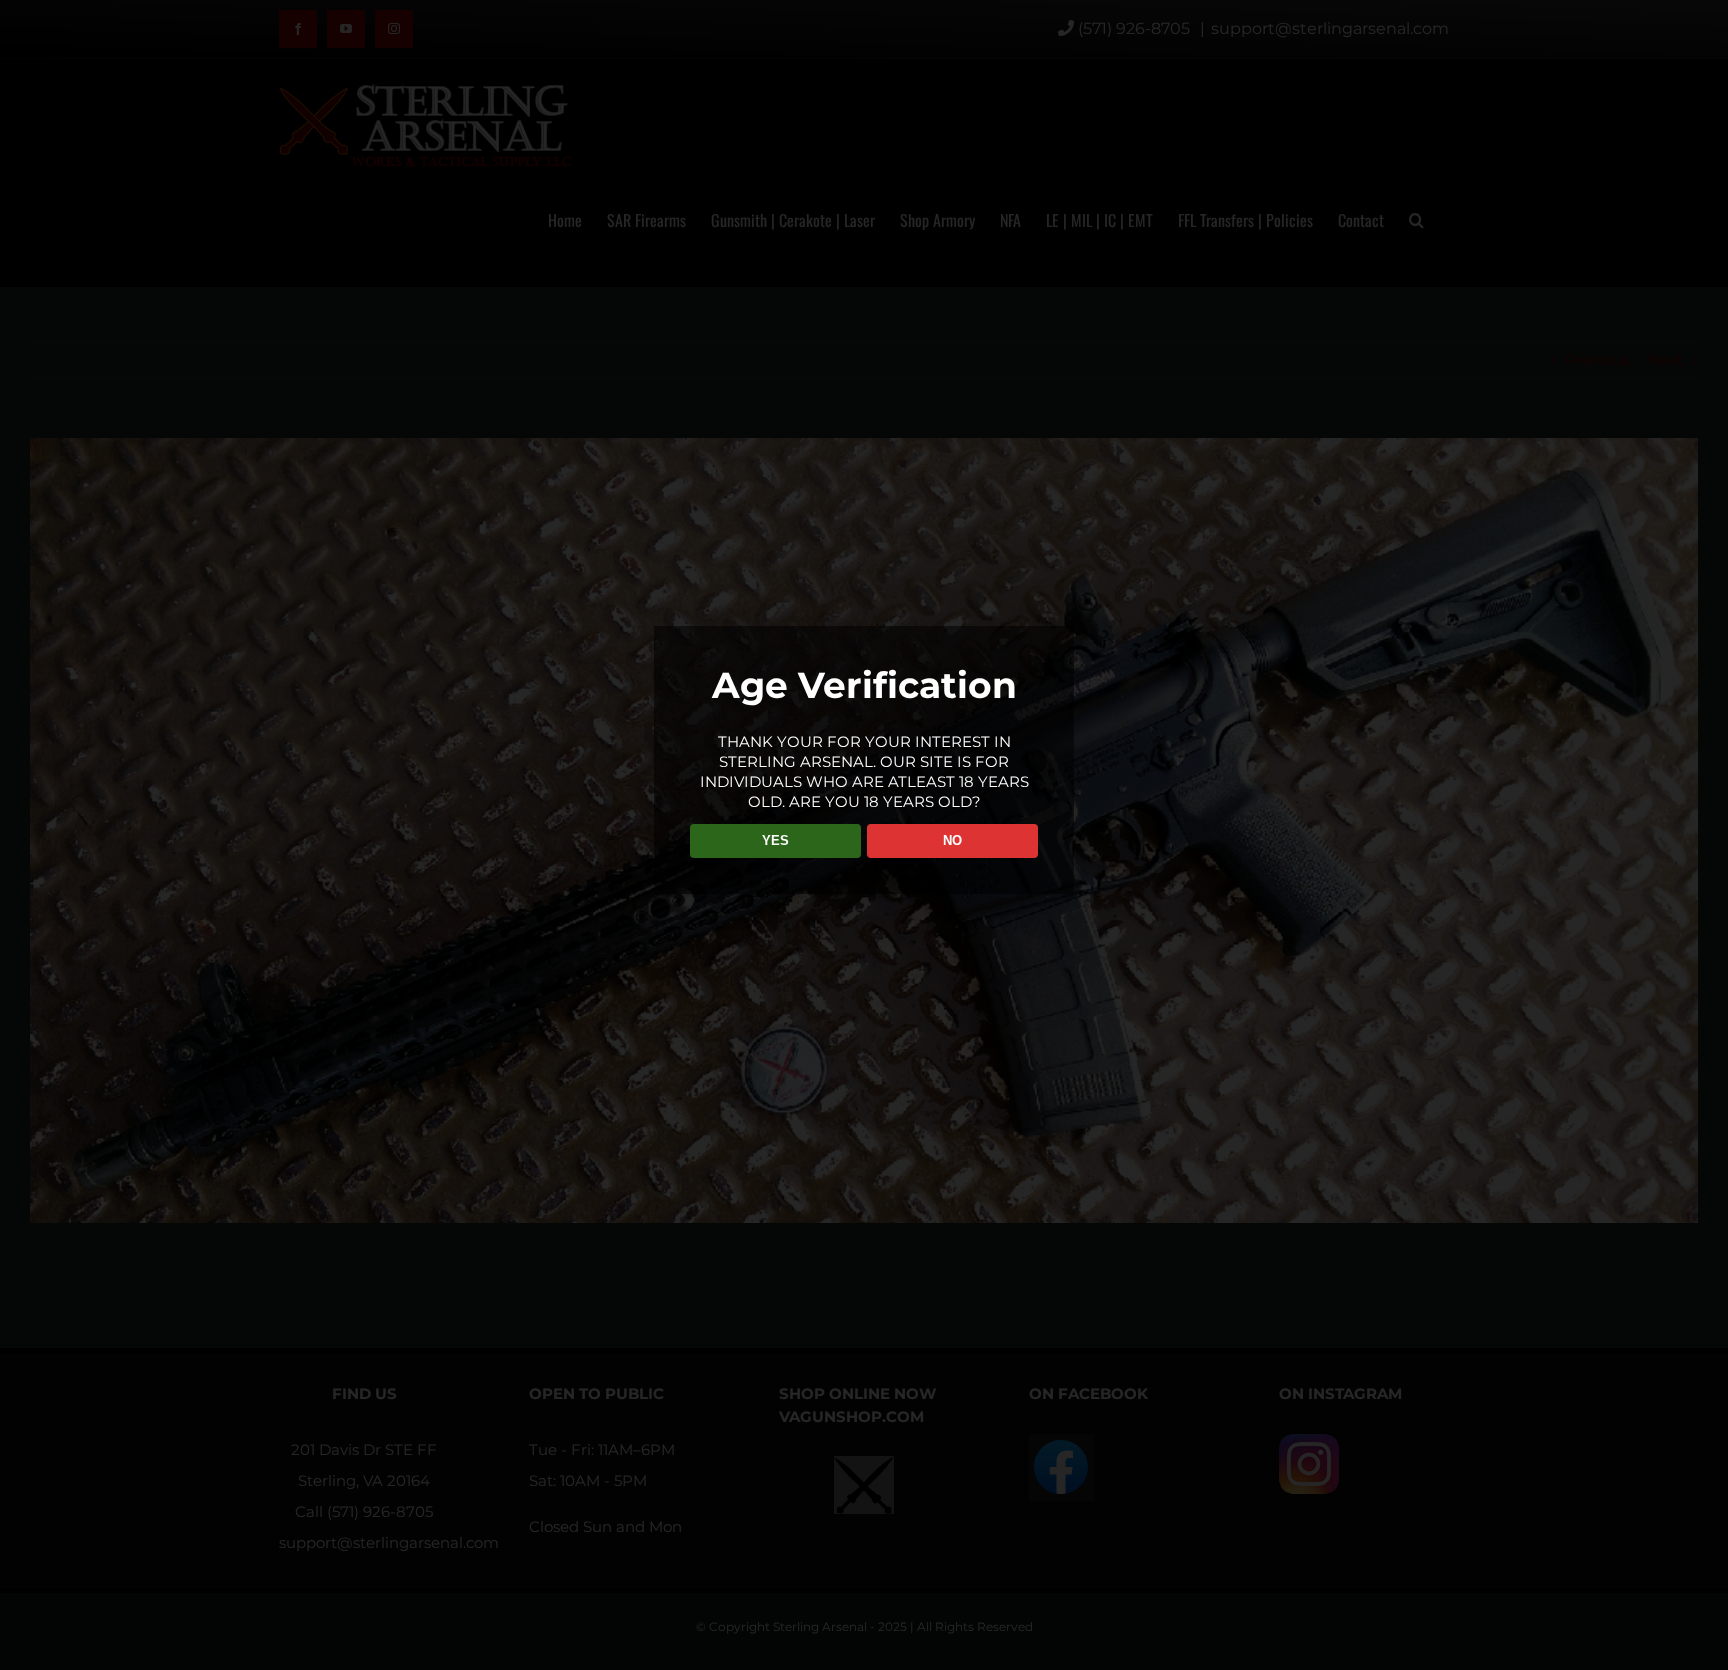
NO (952, 840)
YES (775, 840)
